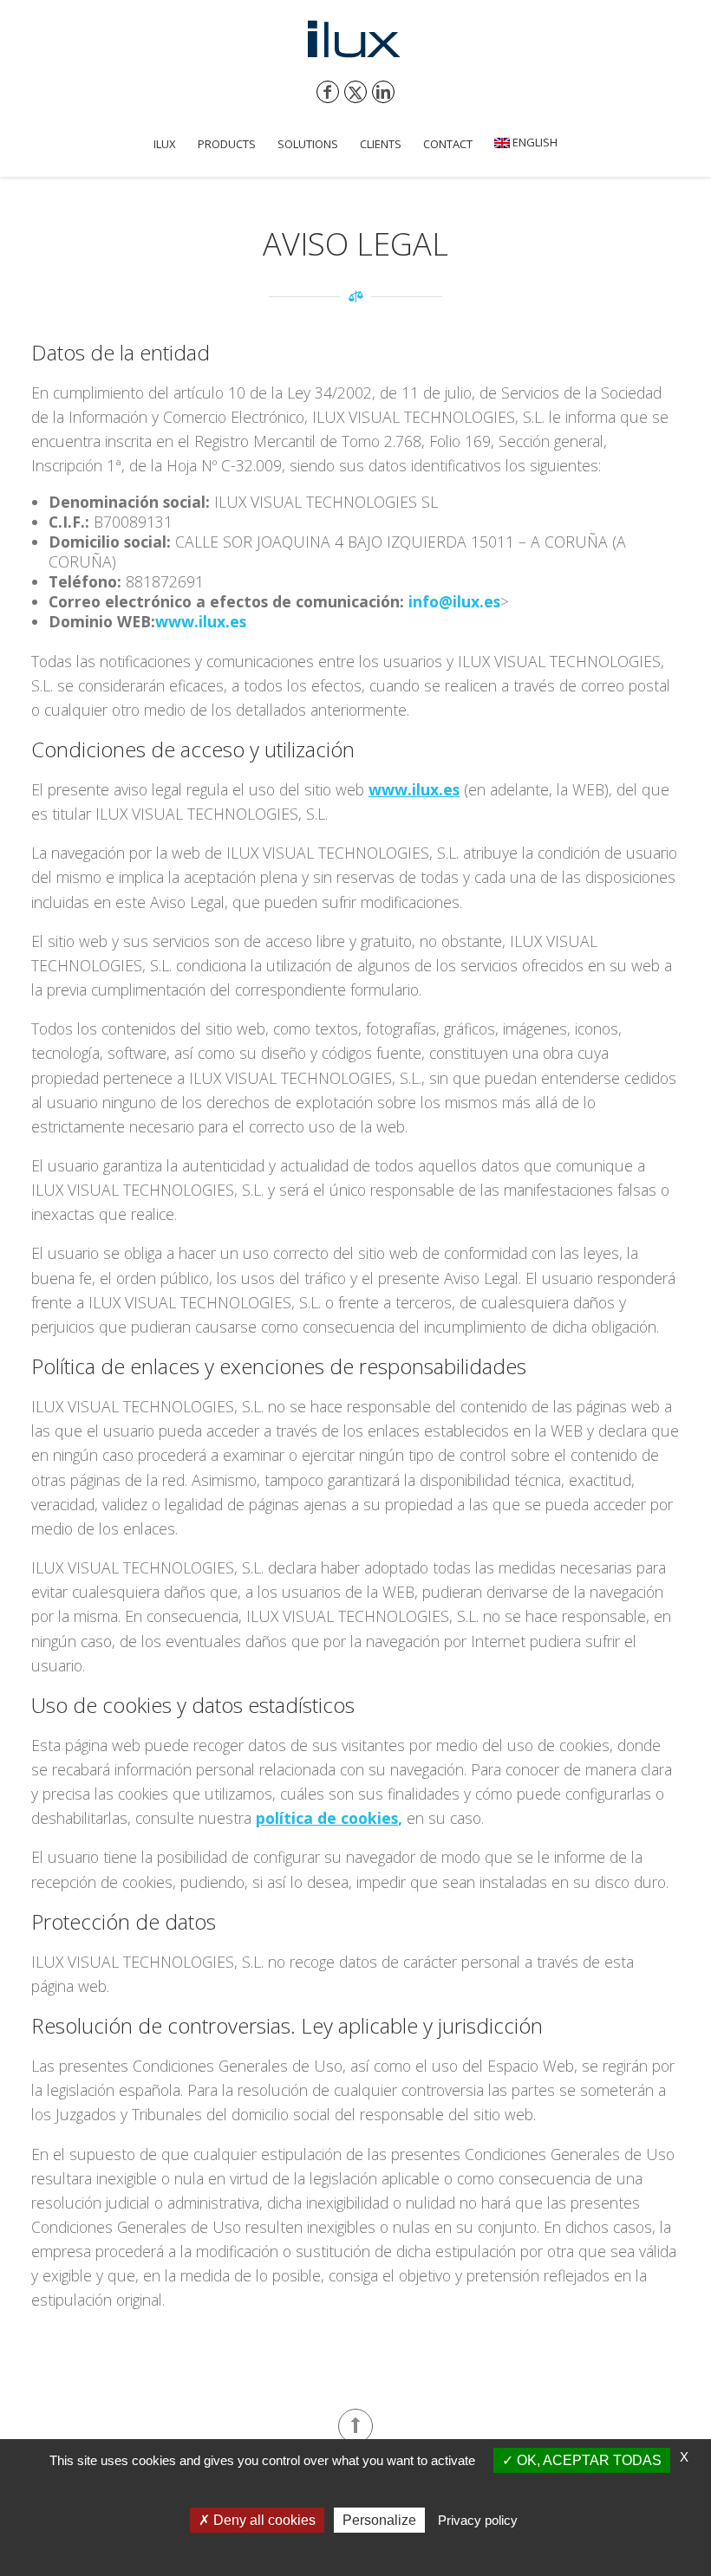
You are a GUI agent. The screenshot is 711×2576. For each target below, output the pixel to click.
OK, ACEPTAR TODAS (587, 2460)
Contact (448, 144)
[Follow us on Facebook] (328, 92)
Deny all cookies (263, 2520)
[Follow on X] (355, 92)
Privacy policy (478, 2520)
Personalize (379, 2520)
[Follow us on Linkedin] (383, 92)
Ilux (165, 144)
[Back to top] (355, 2426)
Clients (381, 144)
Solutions (308, 144)
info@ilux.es (454, 601)
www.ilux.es (201, 621)
